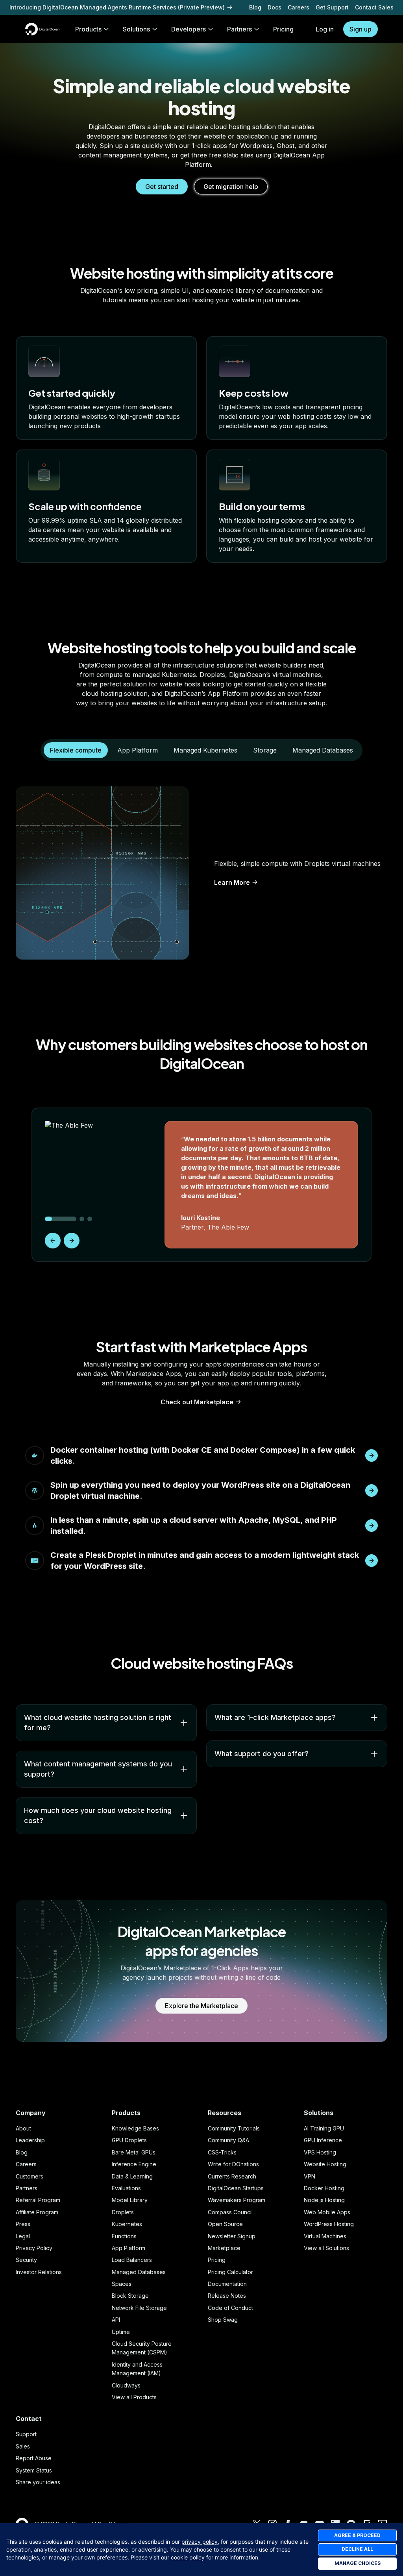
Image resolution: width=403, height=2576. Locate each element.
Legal (23, 2236)
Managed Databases (323, 750)
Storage (265, 750)
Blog (255, 7)
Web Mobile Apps (327, 2212)
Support (26, 2434)
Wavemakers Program (237, 2200)
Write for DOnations (233, 2164)
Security (26, 2260)
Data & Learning (132, 2176)
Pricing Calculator (230, 2272)
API (116, 2320)
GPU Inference (323, 2140)
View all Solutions (326, 2248)
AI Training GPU (324, 2128)
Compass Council (230, 2212)
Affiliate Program (37, 2212)
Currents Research (232, 2176)
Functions (124, 2236)
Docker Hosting (324, 2188)
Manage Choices (358, 2563)
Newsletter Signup (232, 2236)
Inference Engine (134, 2164)
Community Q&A (228, 2140)
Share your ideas (38, 2482)
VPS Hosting (320, 2152)
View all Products (134, 2397)
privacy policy (200, 2542)
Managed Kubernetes (205, 750)
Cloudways (126, 2385)
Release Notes (227, 2296)
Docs (275, 7)
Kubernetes (127, 2224)
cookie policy (188, 2557)
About (23, 2128)
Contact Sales (374, 7)
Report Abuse (34, 2458)
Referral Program (38, 2200)
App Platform (138, 750)
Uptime (121, 2332)
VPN (310, 2176)
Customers (30, 2176)
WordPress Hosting (329, 2224)
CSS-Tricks (222, 2152)
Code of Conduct (230, 2308)
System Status (34, 2470)
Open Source (225, 2224)
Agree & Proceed (357, 2535)
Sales (23, 2446)
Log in (325, 29)
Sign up (360, 29)
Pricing (217, 2260)
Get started (162, 187)
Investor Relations (39, 2272)
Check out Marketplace (197, 1402)
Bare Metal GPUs (134, 2152)
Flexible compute (76, 750)
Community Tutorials (234, 2128)
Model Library (130, 2200)
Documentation (227, 2284)
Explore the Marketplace (201, 2006)
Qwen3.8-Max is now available (52, 7)
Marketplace (224, 2248)
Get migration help (231, 187)
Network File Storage (139, 2308)
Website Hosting (325, 2164)
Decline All (357, 2549)
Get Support (332, 7)
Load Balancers (132, 2260)
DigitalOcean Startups (236, 2188)
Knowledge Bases (135, 2128)
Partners (27, 2188)
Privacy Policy (34, 2248)
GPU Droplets (129, 2140)
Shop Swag (223, 2320)
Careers (299, 7)
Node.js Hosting (324, 2200)
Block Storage (130, 2296)
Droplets (123, 2212)
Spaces (122, 2284)
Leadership (30, 2140)
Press (23, 2224)
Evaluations (126, 2188)
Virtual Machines (325, 2236)
